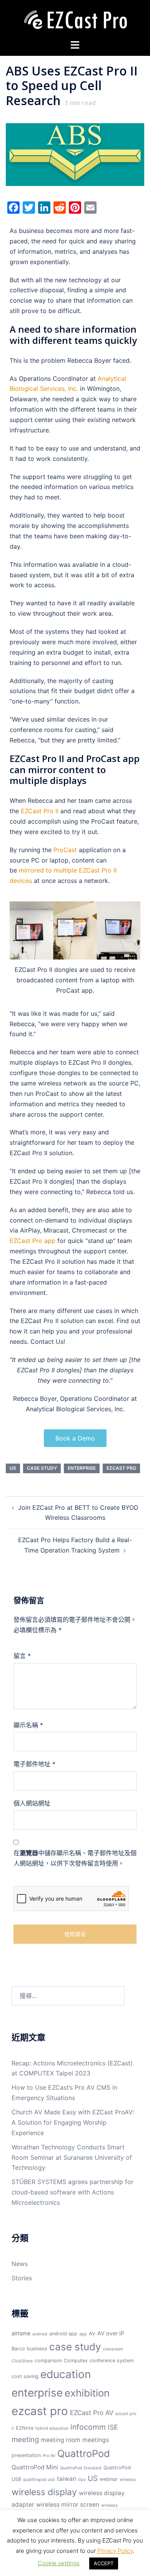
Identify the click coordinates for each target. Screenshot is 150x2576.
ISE (113, 2427)
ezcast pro (121, 1468)
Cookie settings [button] (59, 2563)
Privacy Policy (115, 2551)
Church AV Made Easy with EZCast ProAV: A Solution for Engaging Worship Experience (73, 2122)
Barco (18, 2349)
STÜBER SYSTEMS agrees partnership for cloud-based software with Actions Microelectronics (72, 2192)
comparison (48, 2361)
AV (92, 2334)
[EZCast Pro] (75, 19)
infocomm (88, 2427)
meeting (25, 2439)
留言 (22, 1656)
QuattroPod (84, 2454)
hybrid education (52, 2428)
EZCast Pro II (40, 811)
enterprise (82, 1468)
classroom (113, 2349)
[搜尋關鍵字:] (68, 1996)
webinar (109, 2479)
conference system (112, 2361)
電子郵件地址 (34, 1764)
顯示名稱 (28, 1725)
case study (42, 1468)
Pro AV (49, 2456)
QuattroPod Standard (81, 2468)
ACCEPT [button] (104, 2563)
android (40, 2334)
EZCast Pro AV (92, 2413)
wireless (128, 2480)
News (20, 2264)
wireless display (44, 2492)
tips (82, 2480)
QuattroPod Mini (35, 2467)
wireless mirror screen (68, 2505)
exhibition (87, 2393)
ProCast (65, 850)
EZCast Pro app (32, 1241)
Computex (76, 2361)
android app (63, 2334)
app (83, 2334)
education (66, 2374)
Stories (22, 2278)
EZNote (25, 2428)
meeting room (61, 2440)
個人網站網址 (32, 1803)
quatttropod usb (39, 2480)
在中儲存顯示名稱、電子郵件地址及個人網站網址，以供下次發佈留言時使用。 (75, 1858)
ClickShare (22, 2361)
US (13, 1468)
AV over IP (111, 2333)
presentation (26, 2455)
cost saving (25, 2376)
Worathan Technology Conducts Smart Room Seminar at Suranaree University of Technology (72, 2157)
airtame (21, 2333)
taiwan (67, 2479)
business (37, 2349)
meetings (96, 2440)
